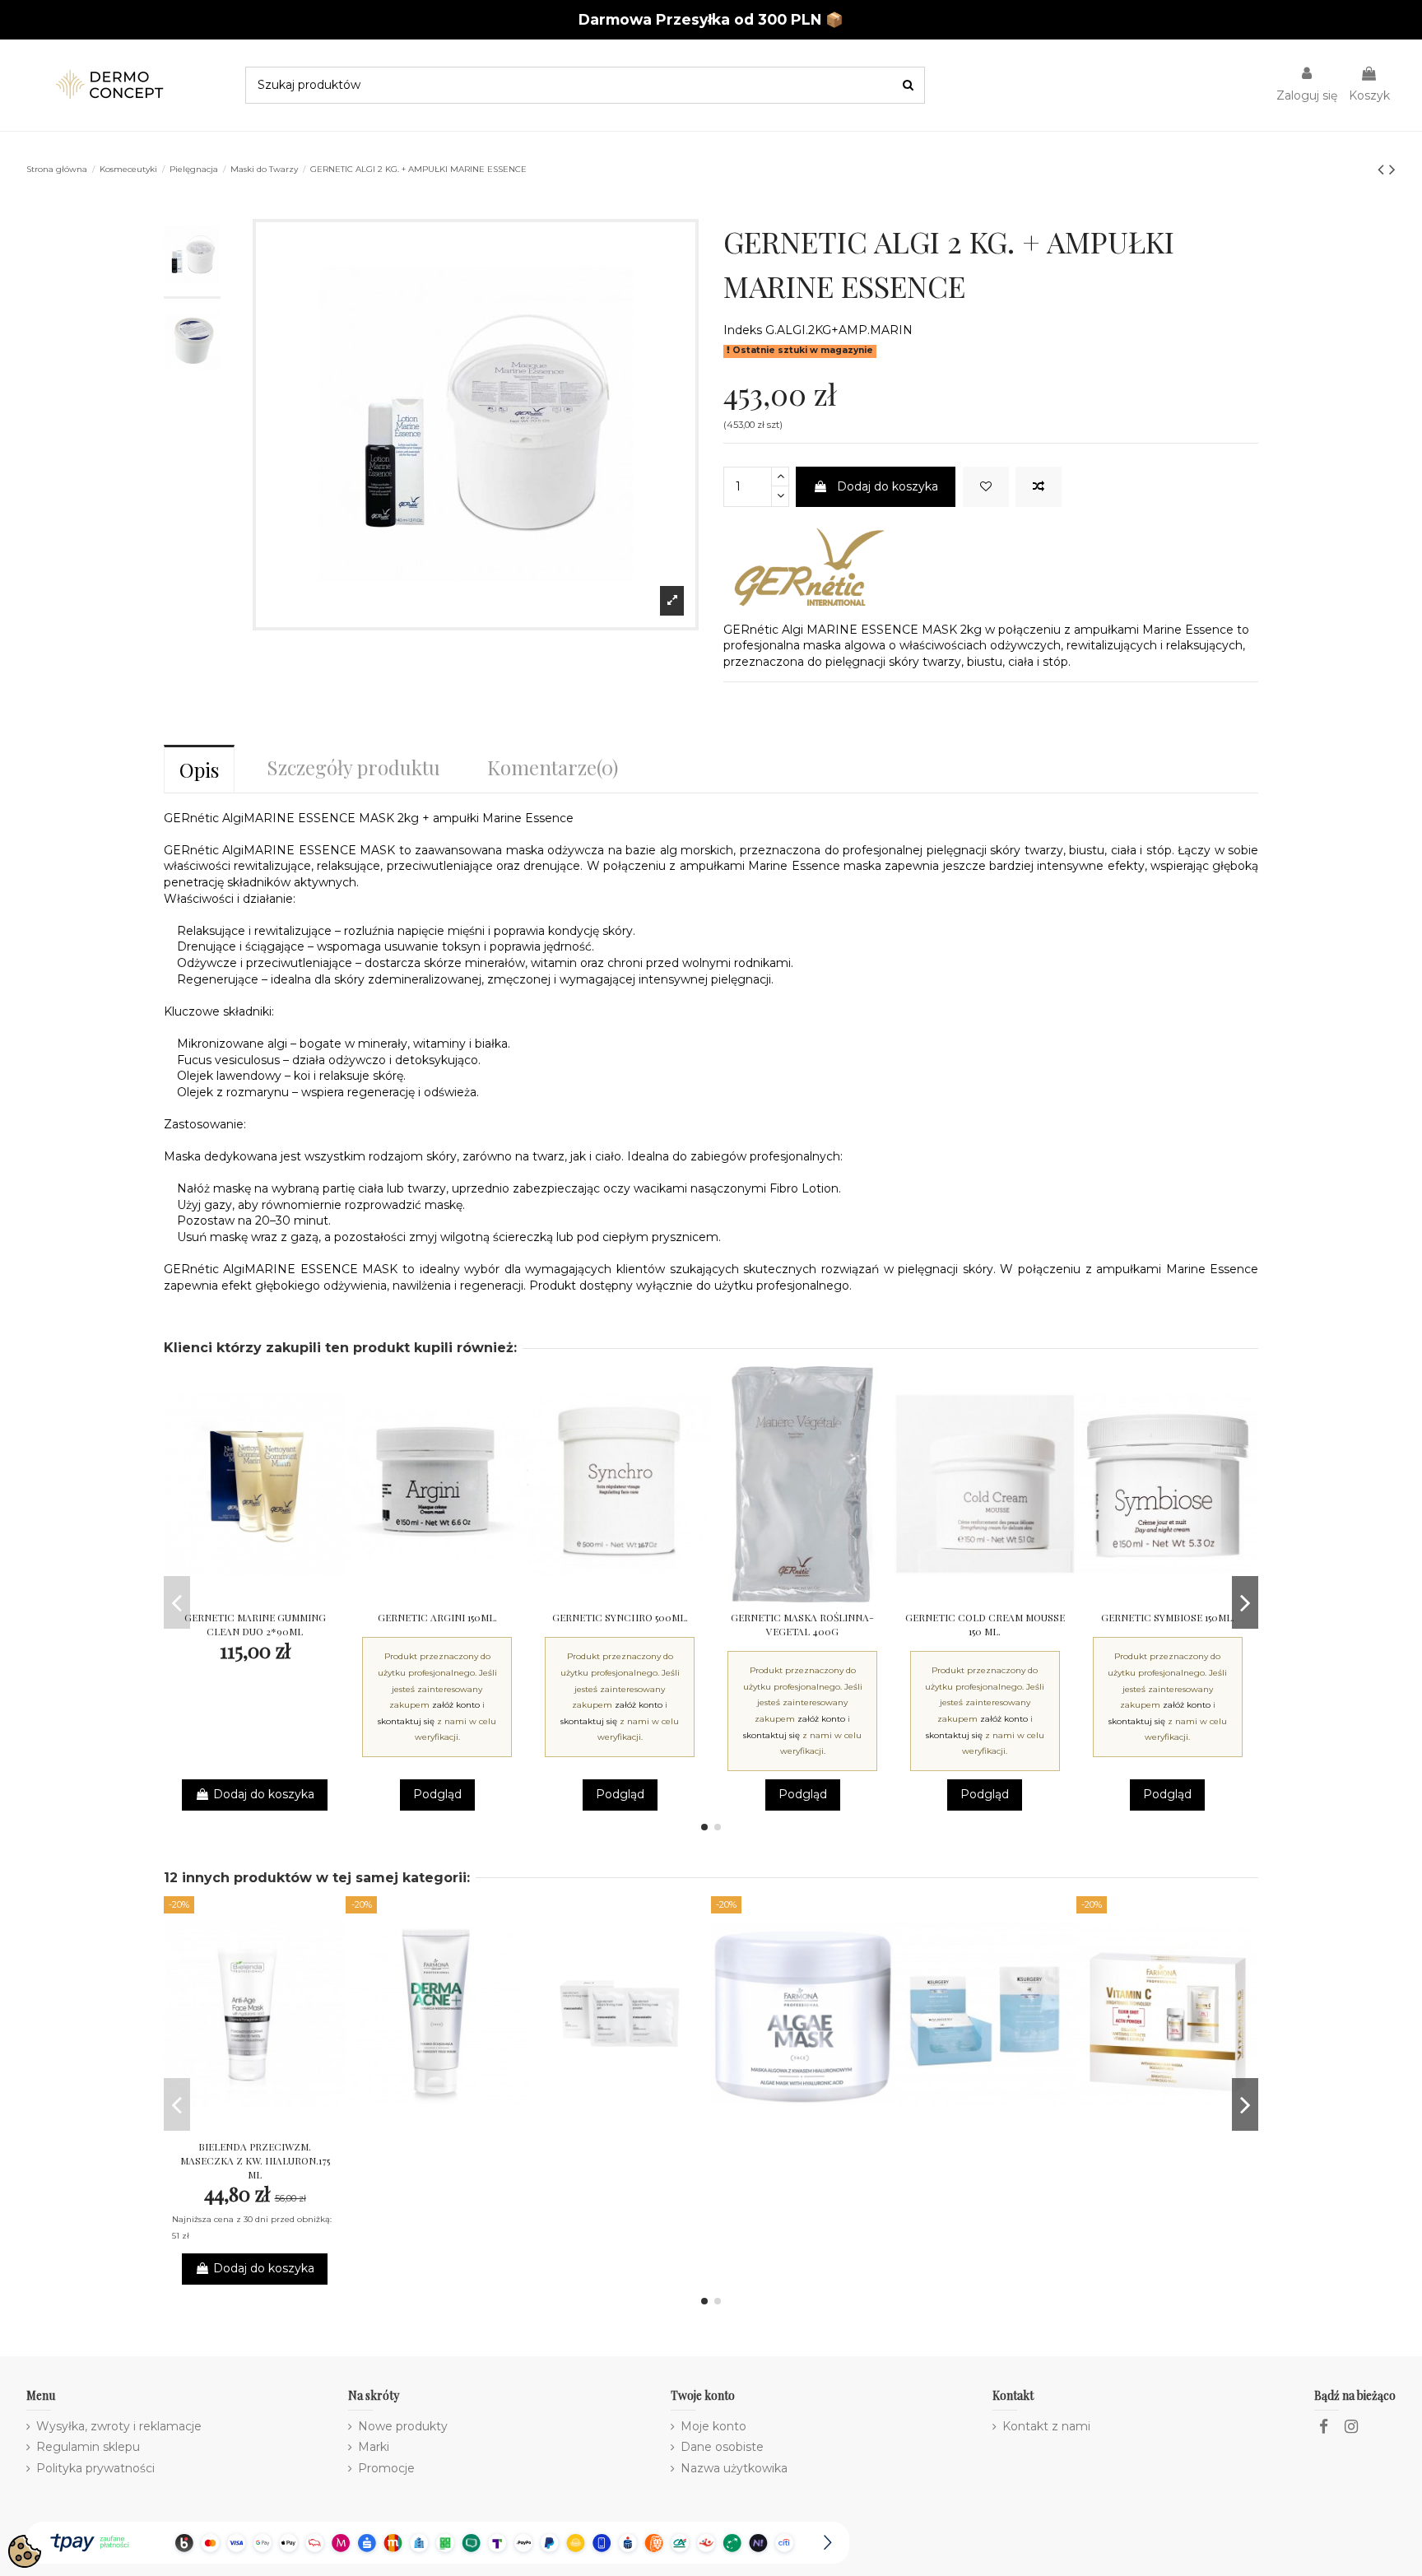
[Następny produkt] (1392, 169)
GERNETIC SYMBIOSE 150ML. (1168, 1617)
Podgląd (437, 1794)
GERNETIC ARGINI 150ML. (437, 1617)
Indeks (743, 330)
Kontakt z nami (1046, 2426)
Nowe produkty (403, 2426)
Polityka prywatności (95, 2468)
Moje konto (713, 2426)
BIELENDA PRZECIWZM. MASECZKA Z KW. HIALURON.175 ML (255, 2160)
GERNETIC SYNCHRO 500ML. (620, 1617)
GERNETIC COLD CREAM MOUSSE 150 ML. (985, 1624)
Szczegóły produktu (353, 767)
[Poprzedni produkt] (1383, 169)
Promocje (386, 2468)
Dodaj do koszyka (888, 486)
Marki (374, 2447)
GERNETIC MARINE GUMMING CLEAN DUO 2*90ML (255, 1624)
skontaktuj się (406, 1721)
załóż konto (456, 1705)
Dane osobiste (722, 2447)
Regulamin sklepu (88, 2447)
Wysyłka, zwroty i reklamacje (119, 2426)
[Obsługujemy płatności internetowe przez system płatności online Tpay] (438, 2541)
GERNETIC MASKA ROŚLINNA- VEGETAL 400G (802, 1624)
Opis (199, 770)
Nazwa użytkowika (734, 2468)
